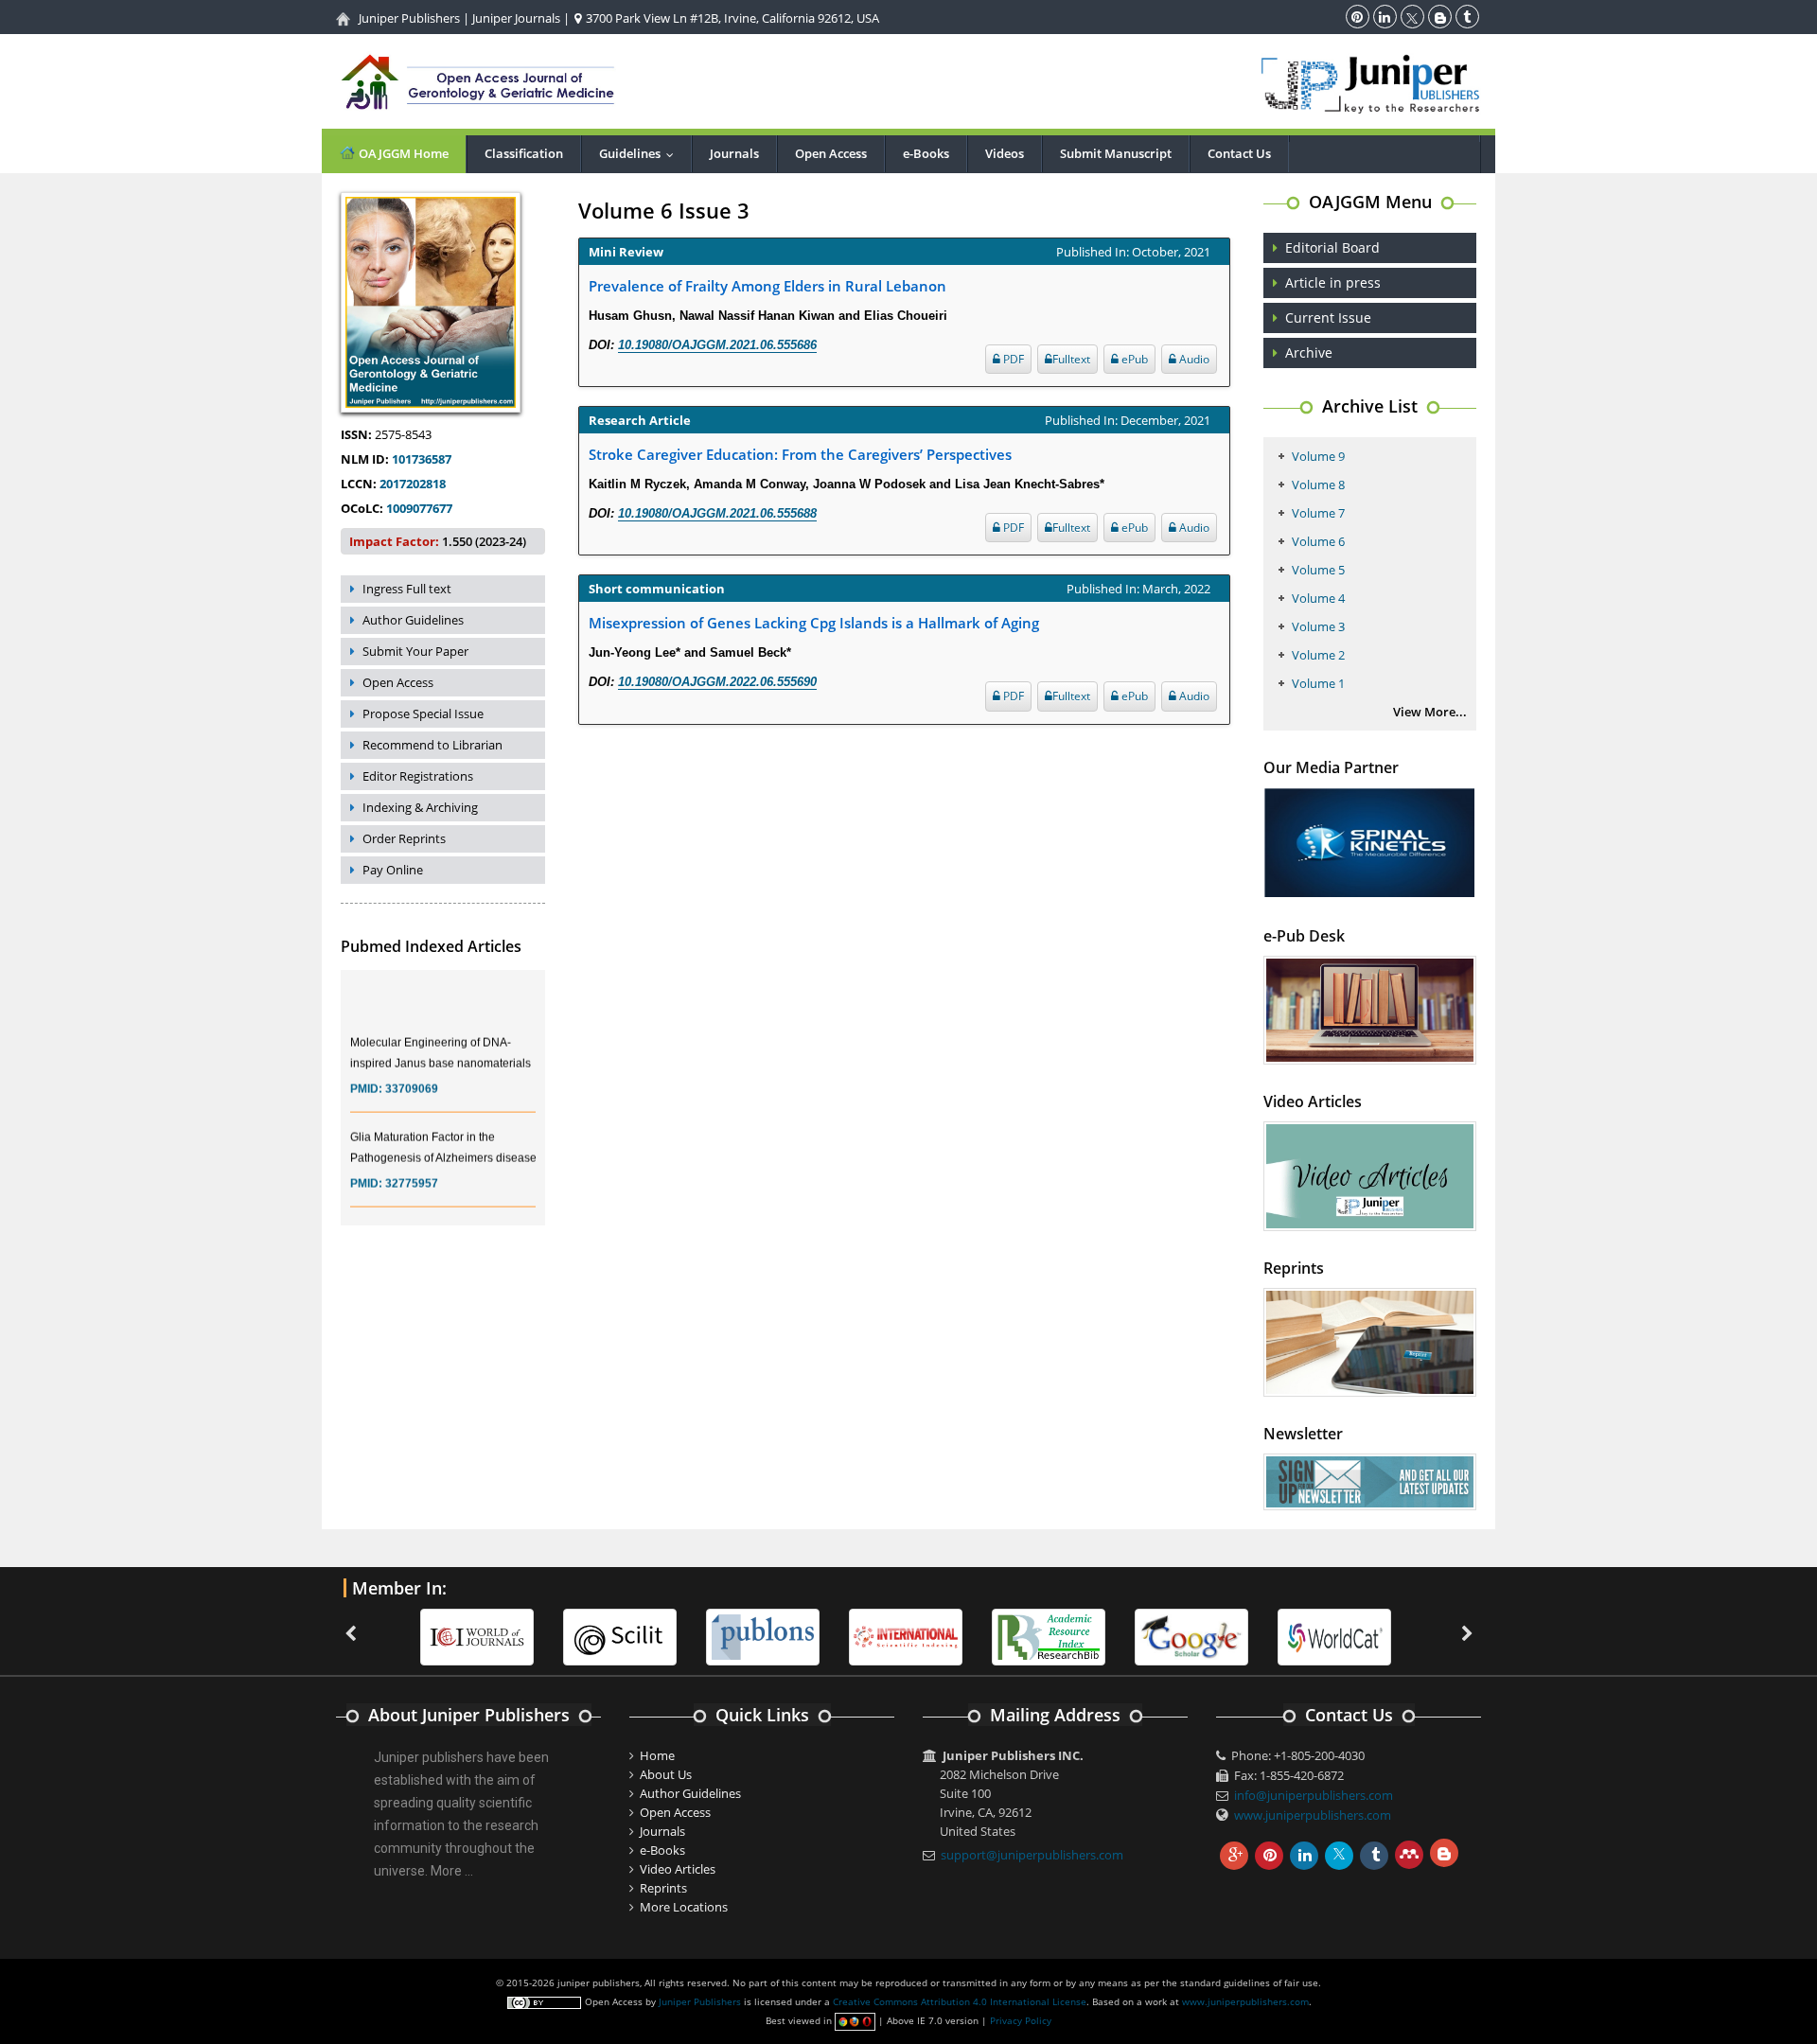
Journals (734, 153)
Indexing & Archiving (420, 807)
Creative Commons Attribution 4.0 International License (960, 2001)
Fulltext (1071, 359)
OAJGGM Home (402, 153)
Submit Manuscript (1116, 153)
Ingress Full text (407, 589)
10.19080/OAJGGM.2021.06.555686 (717, 345)
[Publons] (763, 1636)
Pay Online (393, 870)
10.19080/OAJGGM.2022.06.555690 (717, 682)
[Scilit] (620, 1636)
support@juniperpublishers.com (1032, 1855)
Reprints (663, 1888)
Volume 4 (1318, 598)
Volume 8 (1318, 485)
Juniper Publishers (409, 18)
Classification (524, 153)
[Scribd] (1334, 1636)
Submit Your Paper (415, 651)
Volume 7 (1318, 513)
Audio (1193, 359)
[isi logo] (906, 1636)
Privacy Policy (1021, 2020)
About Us (666, 1774)
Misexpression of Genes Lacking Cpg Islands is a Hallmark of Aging (814, 623)
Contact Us (1239, 153)
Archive (1309, 352)
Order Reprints (404, 838)
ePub (1133, 359)
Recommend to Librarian (432, 745)
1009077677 (419, 508)
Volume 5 (1318, 570)
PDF (1012, 359)
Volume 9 (1318, 456)
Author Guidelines (413, 620)
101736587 (422, 459)
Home (657, 1755)
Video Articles (678, 1869)
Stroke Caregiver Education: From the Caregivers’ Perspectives (800, 454)
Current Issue (1328, 317)
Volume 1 (1318, 683)
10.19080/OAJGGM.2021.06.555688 (717, 513)
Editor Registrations (418, 776)
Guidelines (641, 153)
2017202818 (413, 484)
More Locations (684, 1907)
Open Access (831, 153)
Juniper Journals (516, 18)
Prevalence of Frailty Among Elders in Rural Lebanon (767, 286)
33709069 (412, 1071)
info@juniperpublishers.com (1314, 1795)
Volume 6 (1318, 541)
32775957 (412, 1166)
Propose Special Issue (423, 714)
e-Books (926, 153)
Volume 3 (1318, 626)
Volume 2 (1318, 655)
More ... (452, 1871)
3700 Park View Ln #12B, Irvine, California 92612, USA (731, 18)
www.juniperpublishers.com (1313, 1815)
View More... (1430, 712)
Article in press (1333, 282)
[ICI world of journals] (477, 1636)
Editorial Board (1332, 247)
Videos (1005, 153)
